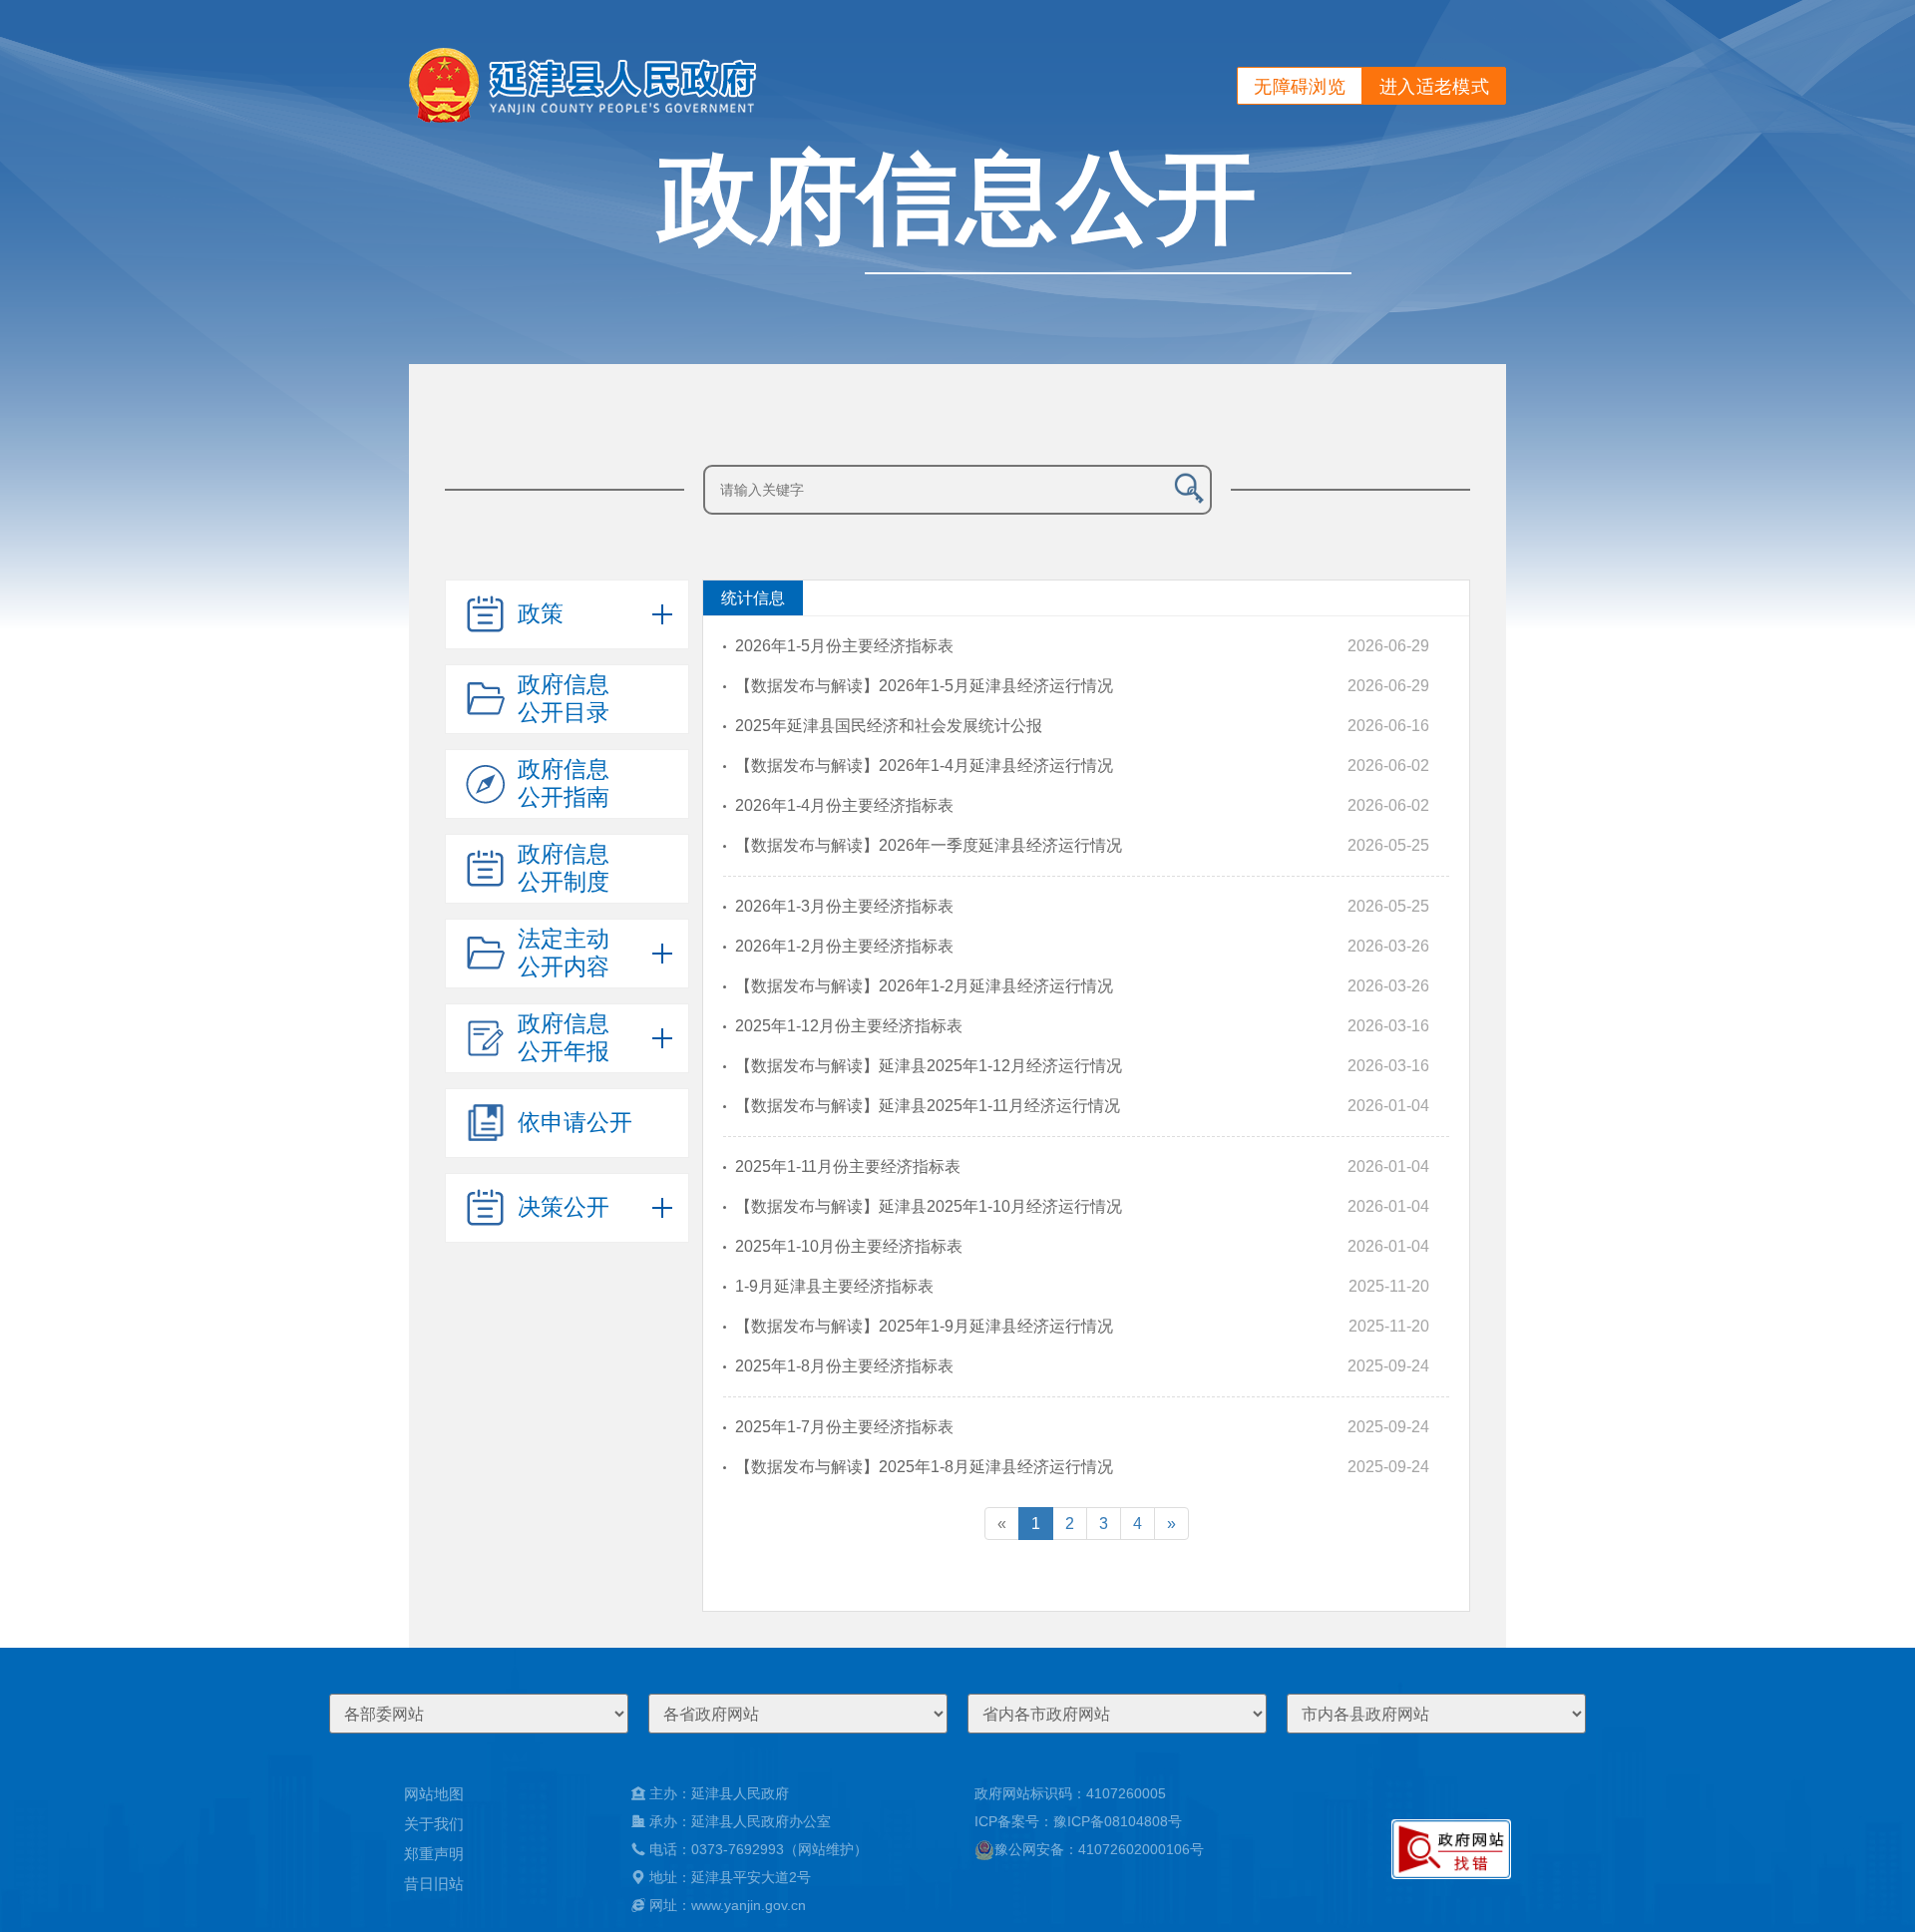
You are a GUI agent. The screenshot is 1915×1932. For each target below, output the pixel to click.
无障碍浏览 (1300, 87)
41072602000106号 (1141, 1849)
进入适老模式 (1434, 87)
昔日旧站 (434, 1884)
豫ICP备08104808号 (1118, 1821)
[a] (1451, 1849)
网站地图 (434, 1794)
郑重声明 (434, 1854)
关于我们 (434, 1824)
